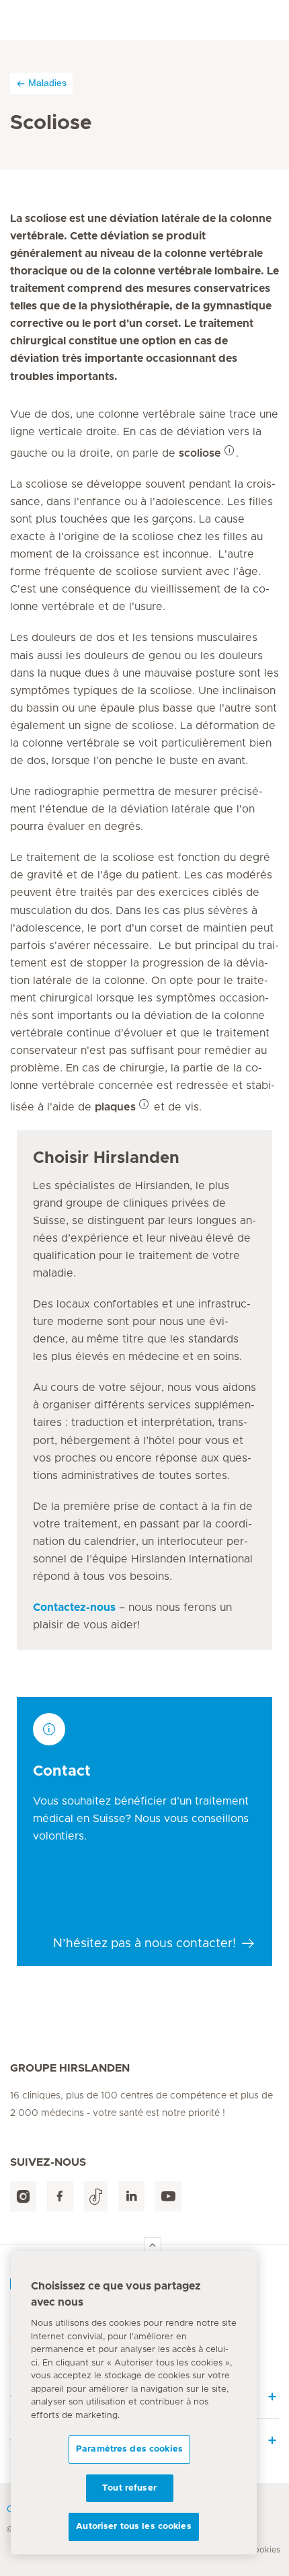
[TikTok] (96, 2196)
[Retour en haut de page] (153, 2246)
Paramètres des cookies (129, 2449)
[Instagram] (23, 2196)
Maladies (47, 83)
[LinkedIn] (131, 2196)
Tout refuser (129, 2488)
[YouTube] (168, 2196)
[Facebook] (60, 2196)
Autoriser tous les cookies (133, 2527)
